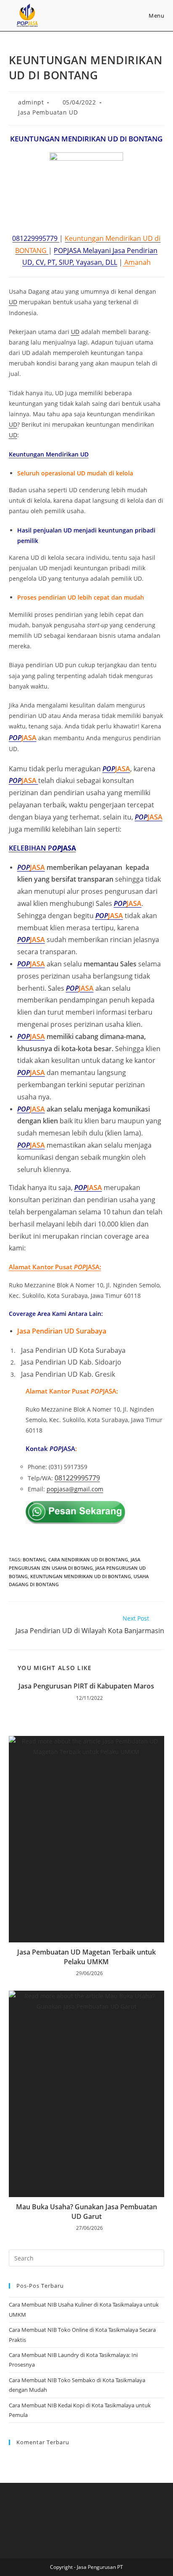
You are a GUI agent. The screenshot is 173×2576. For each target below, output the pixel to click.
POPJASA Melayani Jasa (90, 251)
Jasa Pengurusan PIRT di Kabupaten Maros (86, 1686)
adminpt (31, 102)
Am (129, 262)
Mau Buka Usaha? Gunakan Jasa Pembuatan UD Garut (86, 2211)
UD (13, 302)
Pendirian (142, 251)
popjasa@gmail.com (75, 1489)
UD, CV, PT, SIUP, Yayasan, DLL (70, 262)
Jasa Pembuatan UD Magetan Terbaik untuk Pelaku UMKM (86, 1957)
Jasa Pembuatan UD (48, 112)
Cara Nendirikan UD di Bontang (88, 1559)
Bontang (34, 1559)
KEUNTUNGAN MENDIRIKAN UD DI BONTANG (81, 1576)
